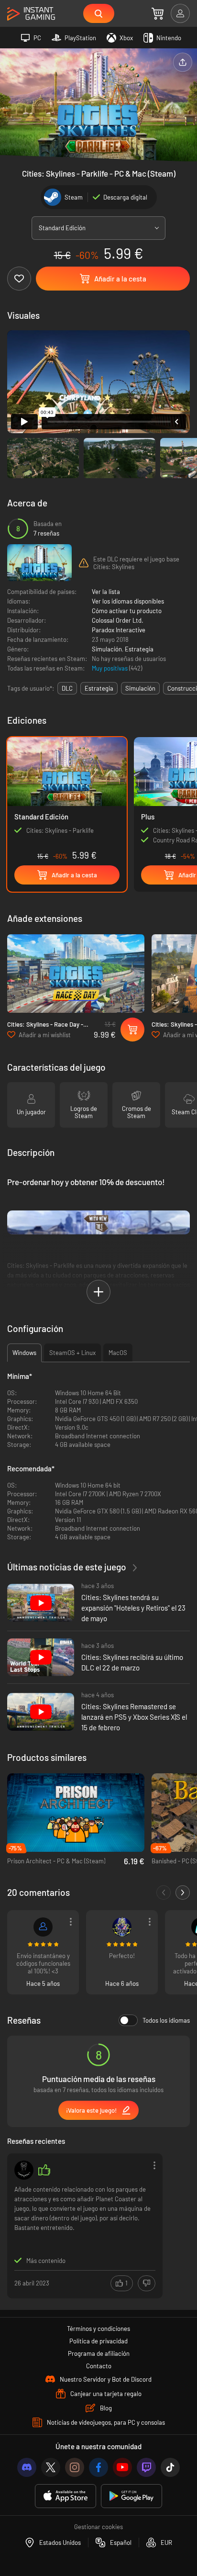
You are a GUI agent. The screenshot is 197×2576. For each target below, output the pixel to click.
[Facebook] (98, 2467)
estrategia (99, 688)
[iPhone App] (66, 2496)
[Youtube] (122, 2467)
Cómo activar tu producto (127, 611)
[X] (51, 2467)
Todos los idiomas (166, 2020)
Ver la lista (106, 592)
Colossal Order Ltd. (118, 620)
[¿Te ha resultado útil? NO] (147, 2283)
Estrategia (139, 649)
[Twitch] (146, 2467)
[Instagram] (75, 2467)
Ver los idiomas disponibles (128, 601)
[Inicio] (31, 14)
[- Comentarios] (164, 1893)
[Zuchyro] (43, 1927)
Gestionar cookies (98, 2527)
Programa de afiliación (99, 2353)
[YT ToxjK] (122, 1927)
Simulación (107, 649)
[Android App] (131, 2496)
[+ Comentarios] (183, 1893)
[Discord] (27, 2467)
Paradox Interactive (119, 630)
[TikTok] (170, 2467)
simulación (140, 688)
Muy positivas (110, 668)
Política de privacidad (98, 2341)
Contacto (99, 2366)
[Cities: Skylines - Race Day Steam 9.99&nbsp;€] (76, 974)
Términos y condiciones (98, 2329)
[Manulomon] (24, 2170)
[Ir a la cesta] (158, 13)
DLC (67, 688)
